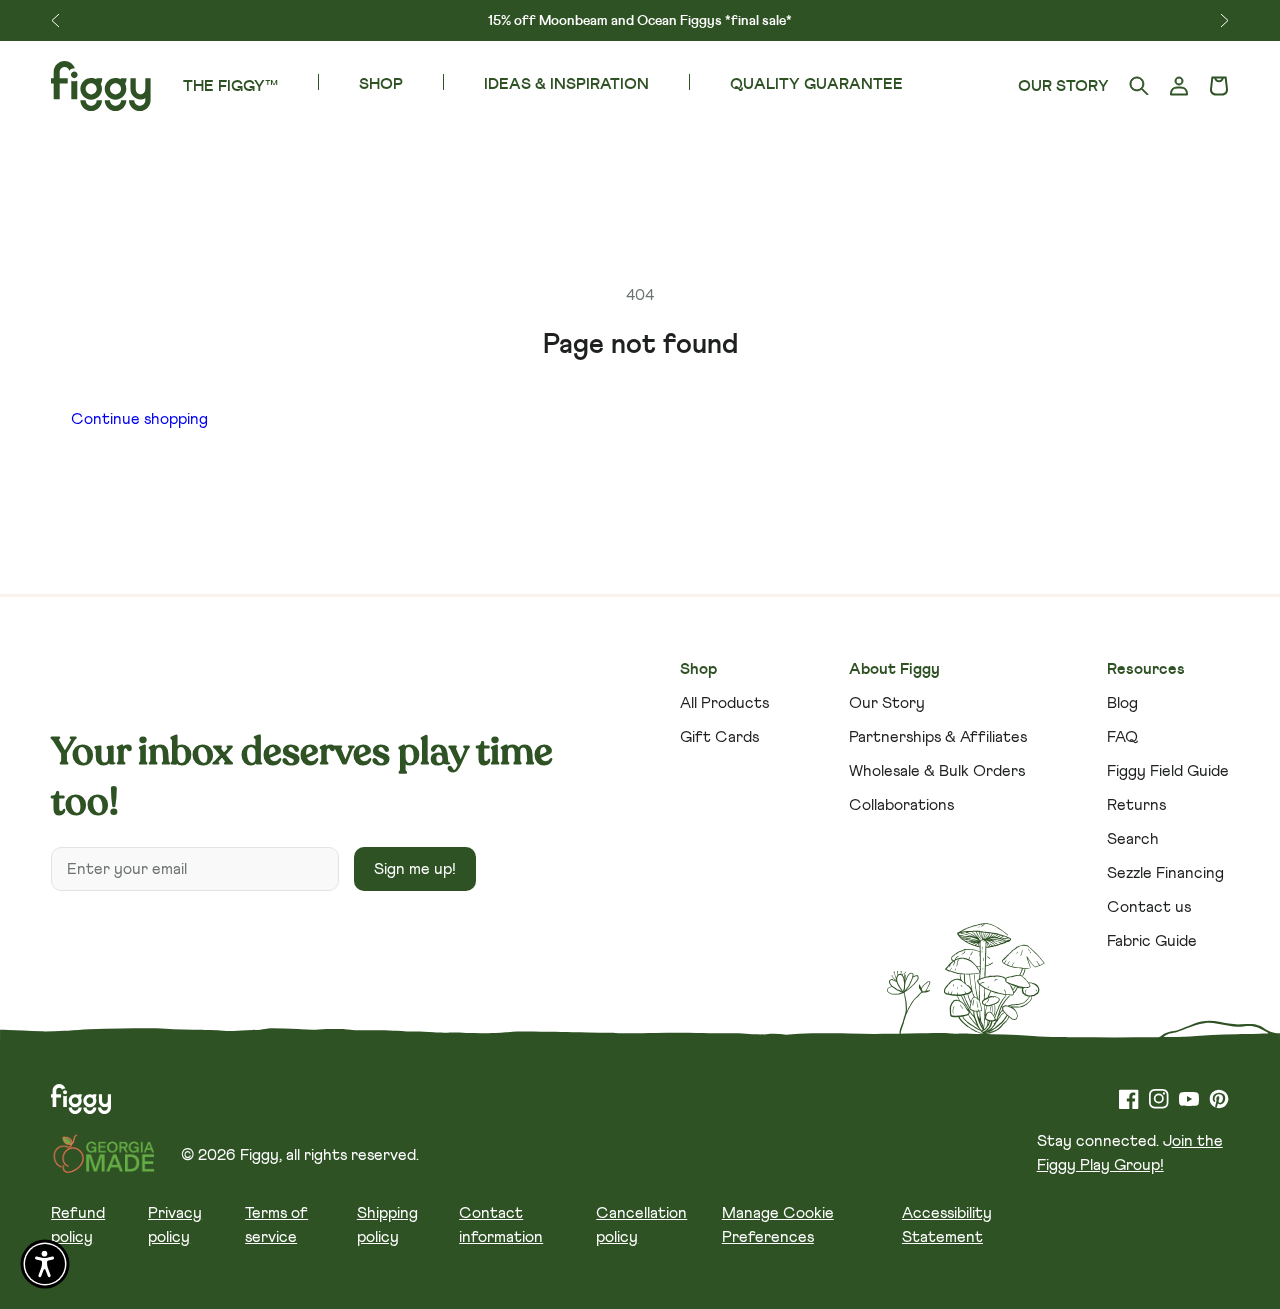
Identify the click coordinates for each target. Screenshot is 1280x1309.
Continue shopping (139, 419)
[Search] (1139, 86)
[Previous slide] (55, 20)
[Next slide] (1224, 20)
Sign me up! (415, 869)
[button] (1219, 86)
